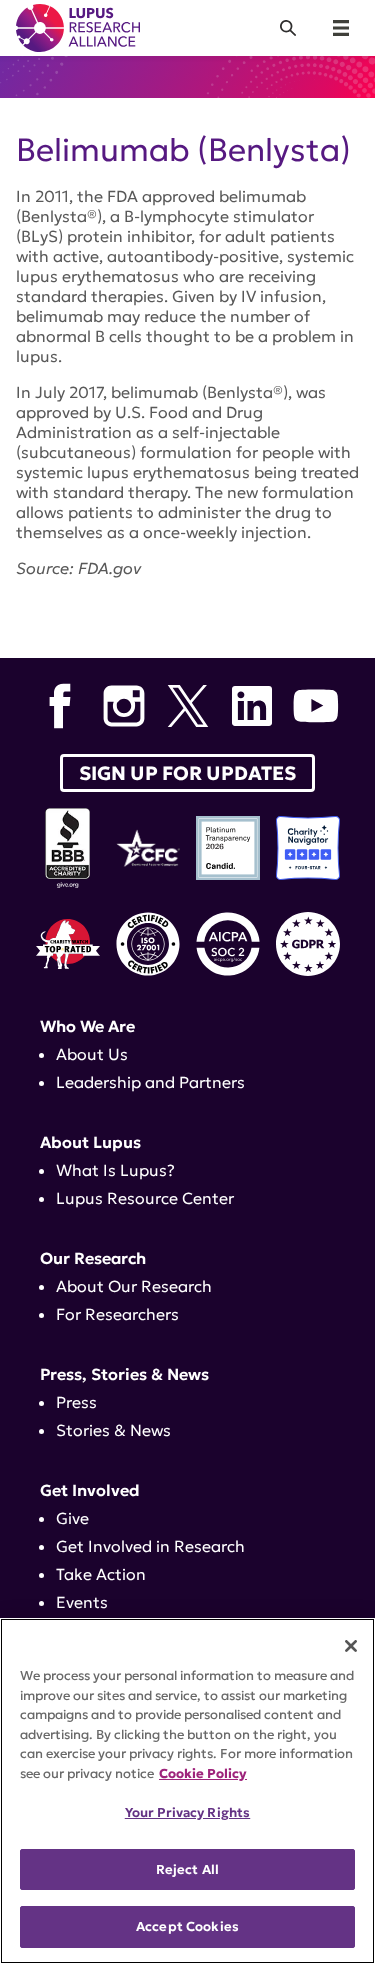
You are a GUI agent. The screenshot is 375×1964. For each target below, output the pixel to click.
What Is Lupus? (115, 1170)
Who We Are (87, 1026)
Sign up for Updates (187, 773)
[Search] (288, 28)
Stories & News (113, 1430)
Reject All (187, 1869)
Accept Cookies (187, 1926)
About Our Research (134, 1286)
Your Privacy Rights (187, 1812)
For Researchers (117, 1314)
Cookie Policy (203, 1773)
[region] (187, 1791)
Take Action (101, 1574)
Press (76, 1402)
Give (72, 1518)
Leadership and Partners (150, 1082)
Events (82, 1602)
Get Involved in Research (150, 1546)
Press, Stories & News (124, 1374)
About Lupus (90, 1142)
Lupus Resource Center (145, 1198)
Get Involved (90, 1490)
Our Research (93, 1258)
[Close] (351, 1646)
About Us (92, 1054)
